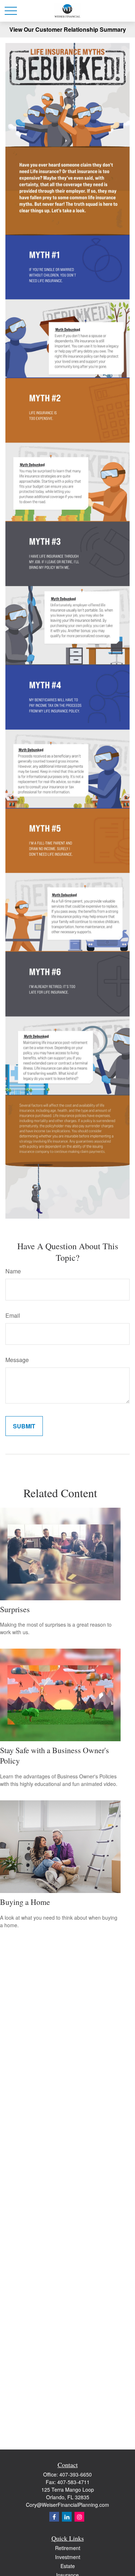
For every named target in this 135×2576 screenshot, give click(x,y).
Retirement (68, 2548)
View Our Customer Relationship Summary (68, 29)
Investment (68, 2557)
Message (17, 1360)
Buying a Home (25, 1902)
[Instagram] (79, 2517)
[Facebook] (54, 2517)
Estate (68, 2566)
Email (13, 1315)
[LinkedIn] (67, 2517)
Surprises (15, 1609)
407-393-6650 (76, 2474)
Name (13, 1271)
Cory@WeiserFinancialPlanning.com (67, 2505)
